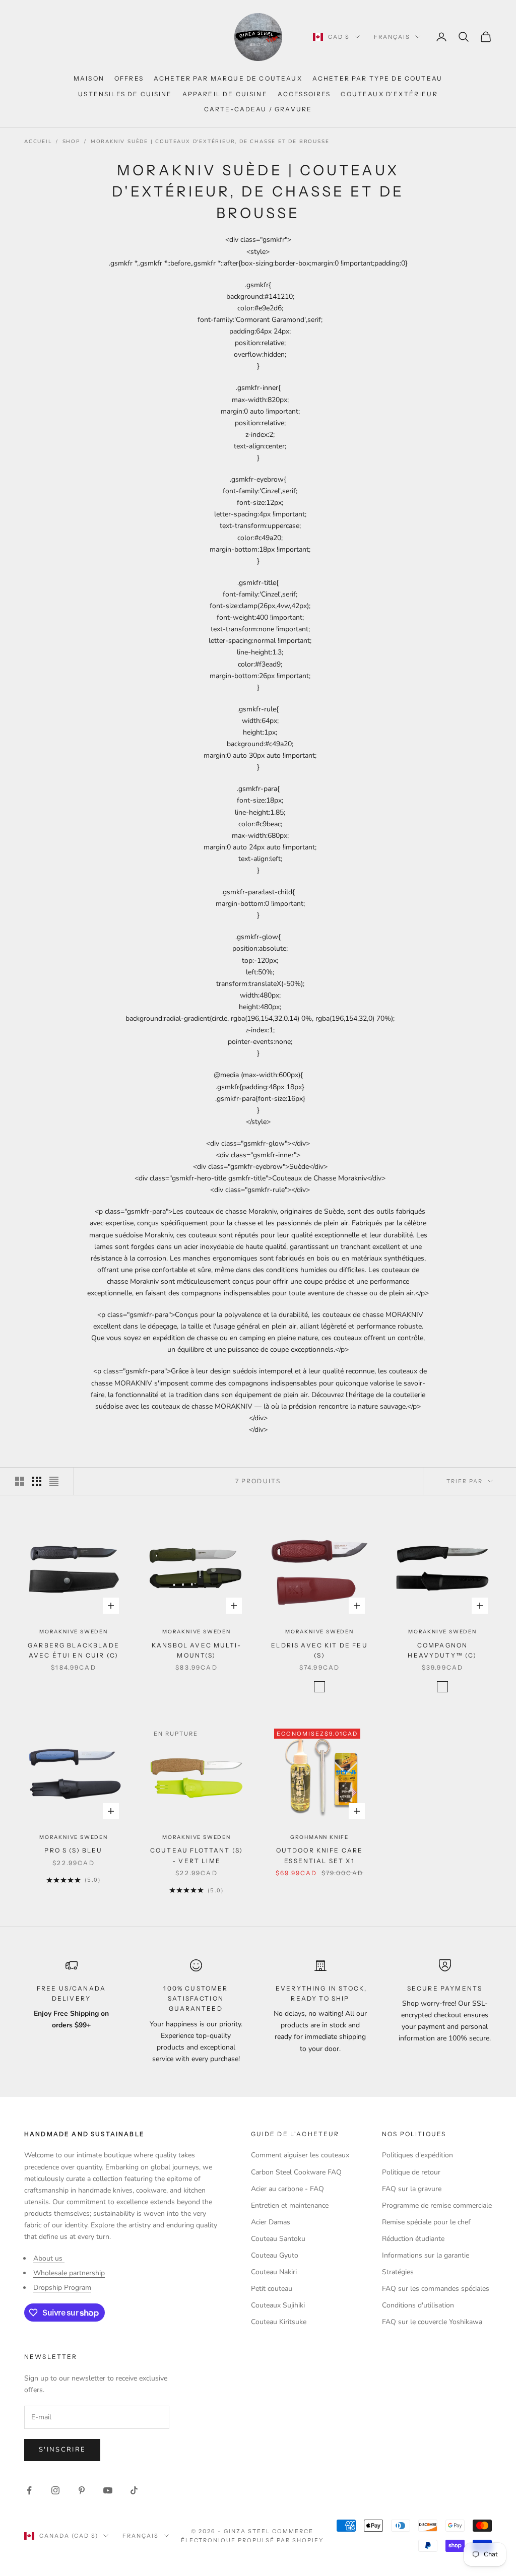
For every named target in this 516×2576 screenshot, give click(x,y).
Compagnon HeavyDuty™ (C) (442, 1650)
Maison (89, 78)
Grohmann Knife (319, 1837)
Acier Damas (271, 2222)
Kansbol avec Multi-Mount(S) (197, 1650)
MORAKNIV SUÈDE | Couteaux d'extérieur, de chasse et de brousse (210, 142)
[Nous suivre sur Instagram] (55, 2490)
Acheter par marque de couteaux (228, 78)
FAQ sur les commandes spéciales (436, 2289)
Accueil (38, 142)
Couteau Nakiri (274, 2272)
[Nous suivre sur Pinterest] (82, 2490)
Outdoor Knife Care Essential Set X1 (320, 1855)
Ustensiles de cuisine (125, 94)
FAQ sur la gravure (412, 2189)
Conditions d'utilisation (418, 2305)
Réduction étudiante (413, 2239)
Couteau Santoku (278, 2239)
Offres (129, 78)
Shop (71, 142)
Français (392, 37)
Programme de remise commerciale (437, 2205)
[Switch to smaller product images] (37, 1481)
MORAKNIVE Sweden (74, 1632)
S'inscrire (62, 2450)
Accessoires (304, 94)
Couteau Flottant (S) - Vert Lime (197, 1855)
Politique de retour (411, 2172)
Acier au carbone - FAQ (287, 2189)
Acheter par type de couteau (377, 78)
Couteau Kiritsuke (279, 2322)
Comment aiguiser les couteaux (300, 2155)
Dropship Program (62, 2288)
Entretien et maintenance (290, 2205)
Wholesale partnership (69, 2273)
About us (49, 2258)
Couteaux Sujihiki (278, 2305)
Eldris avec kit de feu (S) (319, 1650)
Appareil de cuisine (225, 94)
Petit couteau (272, 2289)
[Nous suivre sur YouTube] (108, 2490)
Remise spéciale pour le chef (426, 2222)
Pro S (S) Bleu (73, 1850)
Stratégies (398, 2272)
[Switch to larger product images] (20, 1481)
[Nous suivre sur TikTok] (134, 2490)
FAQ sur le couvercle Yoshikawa (432, 2322)
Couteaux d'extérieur (389, 94)
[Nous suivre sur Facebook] (29, 2490)
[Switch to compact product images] (54, 1481)
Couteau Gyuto (275, 2255)
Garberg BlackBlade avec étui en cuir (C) (74, 1650)
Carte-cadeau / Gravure (258, 109)
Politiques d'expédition (417, 2155)
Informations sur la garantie (426, 2255)
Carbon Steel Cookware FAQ (296, 2172)
